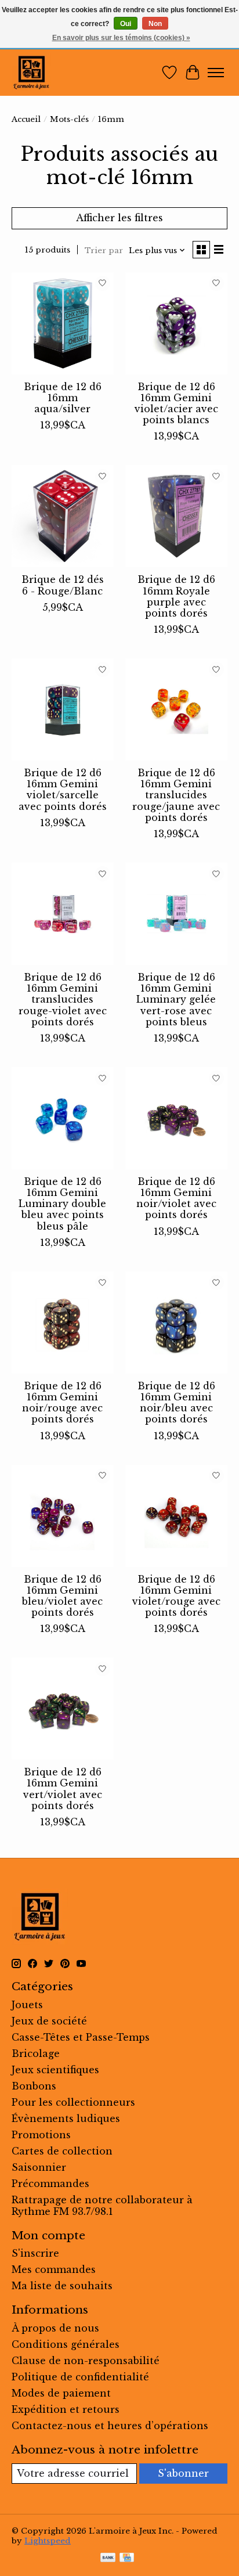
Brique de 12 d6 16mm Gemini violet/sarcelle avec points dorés (63, 790)
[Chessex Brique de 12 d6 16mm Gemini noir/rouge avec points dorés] (63, 1323)
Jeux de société (49, 2021)
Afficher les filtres (119, 218)
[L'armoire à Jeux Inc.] (31, 73)
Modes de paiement (61, 2393)
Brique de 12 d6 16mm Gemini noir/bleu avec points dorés (176, 1403)
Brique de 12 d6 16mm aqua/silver (63, 398)
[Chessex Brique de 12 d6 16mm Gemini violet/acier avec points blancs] (176, 323)
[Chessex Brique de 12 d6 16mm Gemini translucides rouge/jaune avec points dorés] (176, 709)
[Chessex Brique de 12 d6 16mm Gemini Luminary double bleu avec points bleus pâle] (63, 1118)
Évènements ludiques (66, 2119)
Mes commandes (54, 2269)
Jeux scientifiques (55, 2070)
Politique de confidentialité (80, 2377)
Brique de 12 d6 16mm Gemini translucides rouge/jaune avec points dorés (176, 795)
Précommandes (50, 2184)
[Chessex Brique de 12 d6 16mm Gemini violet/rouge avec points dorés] (176, 1516)
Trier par (104, 251)
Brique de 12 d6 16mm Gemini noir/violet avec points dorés (176, 1198)
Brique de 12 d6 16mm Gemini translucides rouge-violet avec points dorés (63, 999)
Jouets (27, 2005)
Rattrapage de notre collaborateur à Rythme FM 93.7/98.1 (102, 2206)
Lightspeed (48, 2541)
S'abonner (183, 2473)
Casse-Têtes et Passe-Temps (81, 2037)
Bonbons (34, 2086)
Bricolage (36, 2053)
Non (155, 24)
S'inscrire (35, 2253)
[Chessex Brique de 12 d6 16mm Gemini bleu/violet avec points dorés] (63, 1516)
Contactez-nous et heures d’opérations (110, 2426)
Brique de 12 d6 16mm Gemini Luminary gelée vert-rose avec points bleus (176, 999)
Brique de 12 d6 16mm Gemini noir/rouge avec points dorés (62, 1403)
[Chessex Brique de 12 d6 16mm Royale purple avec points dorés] (176, 516)
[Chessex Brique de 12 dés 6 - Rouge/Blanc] (63, 516)
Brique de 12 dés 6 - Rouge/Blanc (63, 585)
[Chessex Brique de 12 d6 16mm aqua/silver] (63, 323)
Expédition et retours (66, 2409)
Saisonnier (39, 2167)
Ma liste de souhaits (62, 2286)
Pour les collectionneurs (73, 2102)
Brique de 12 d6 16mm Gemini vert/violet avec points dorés (63, 1789)
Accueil (26, 119)
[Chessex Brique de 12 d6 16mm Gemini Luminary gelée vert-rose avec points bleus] (176, 914)
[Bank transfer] (108, 2559)
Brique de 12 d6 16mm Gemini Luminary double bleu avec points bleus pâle (62, 1204)
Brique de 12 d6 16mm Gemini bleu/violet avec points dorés (62, 1596)
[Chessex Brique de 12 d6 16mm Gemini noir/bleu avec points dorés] (176, 1323)
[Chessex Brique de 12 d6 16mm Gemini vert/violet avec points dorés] (63, 1709)
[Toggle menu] (216, 73)
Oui (126, 24)
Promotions (41, 2135)
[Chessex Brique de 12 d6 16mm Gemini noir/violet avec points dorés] (176, 1118)
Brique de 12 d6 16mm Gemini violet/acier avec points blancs (176, 403)
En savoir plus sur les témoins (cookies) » (121, 38)
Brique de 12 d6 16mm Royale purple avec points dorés (176, 596)
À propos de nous (55, 2328)
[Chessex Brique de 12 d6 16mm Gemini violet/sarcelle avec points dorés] (63, 709)
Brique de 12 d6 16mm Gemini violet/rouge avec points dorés (176, 1596)
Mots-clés (69, 119)
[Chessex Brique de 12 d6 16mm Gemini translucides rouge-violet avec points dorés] (63, 914)
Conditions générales (66, 2344)
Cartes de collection (62, 2151)
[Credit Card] (127, 2559)
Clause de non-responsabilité (86, 2361)
